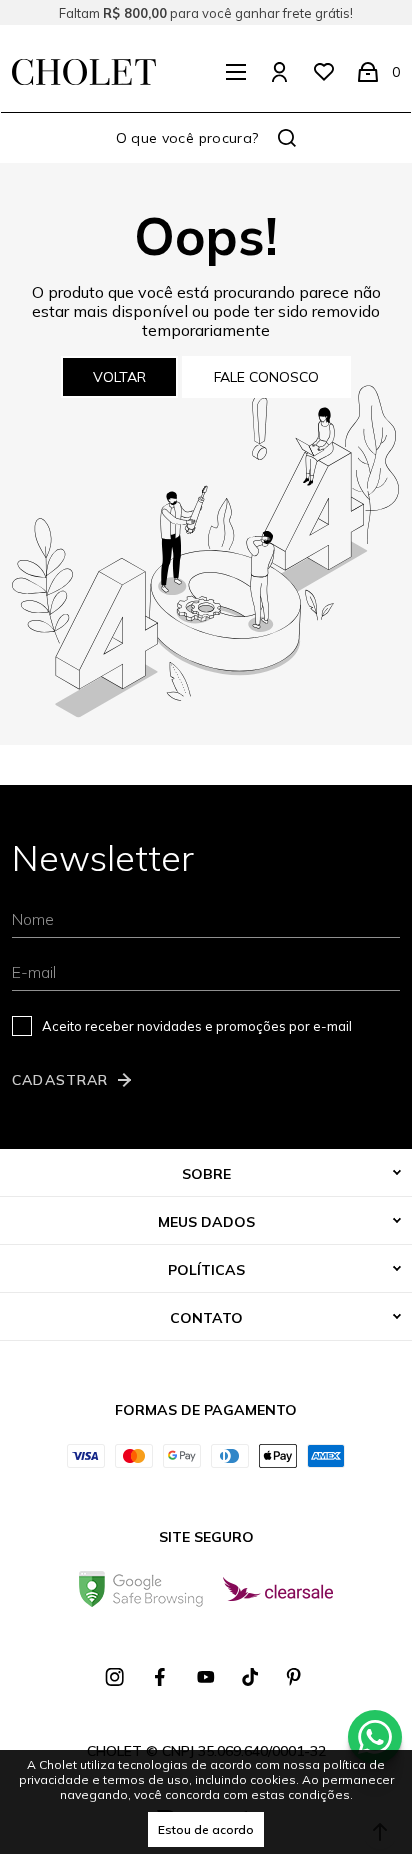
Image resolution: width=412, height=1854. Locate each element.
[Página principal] (84, 72)
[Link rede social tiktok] (251, 1677)
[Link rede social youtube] (206, 1677)
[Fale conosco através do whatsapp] (375, 1737)
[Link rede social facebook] (161, 1677)
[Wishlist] (324, 72)
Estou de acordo (206, 1829)
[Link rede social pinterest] (296, 1677)
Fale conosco (266, 377)
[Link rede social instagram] (116, 1677)
